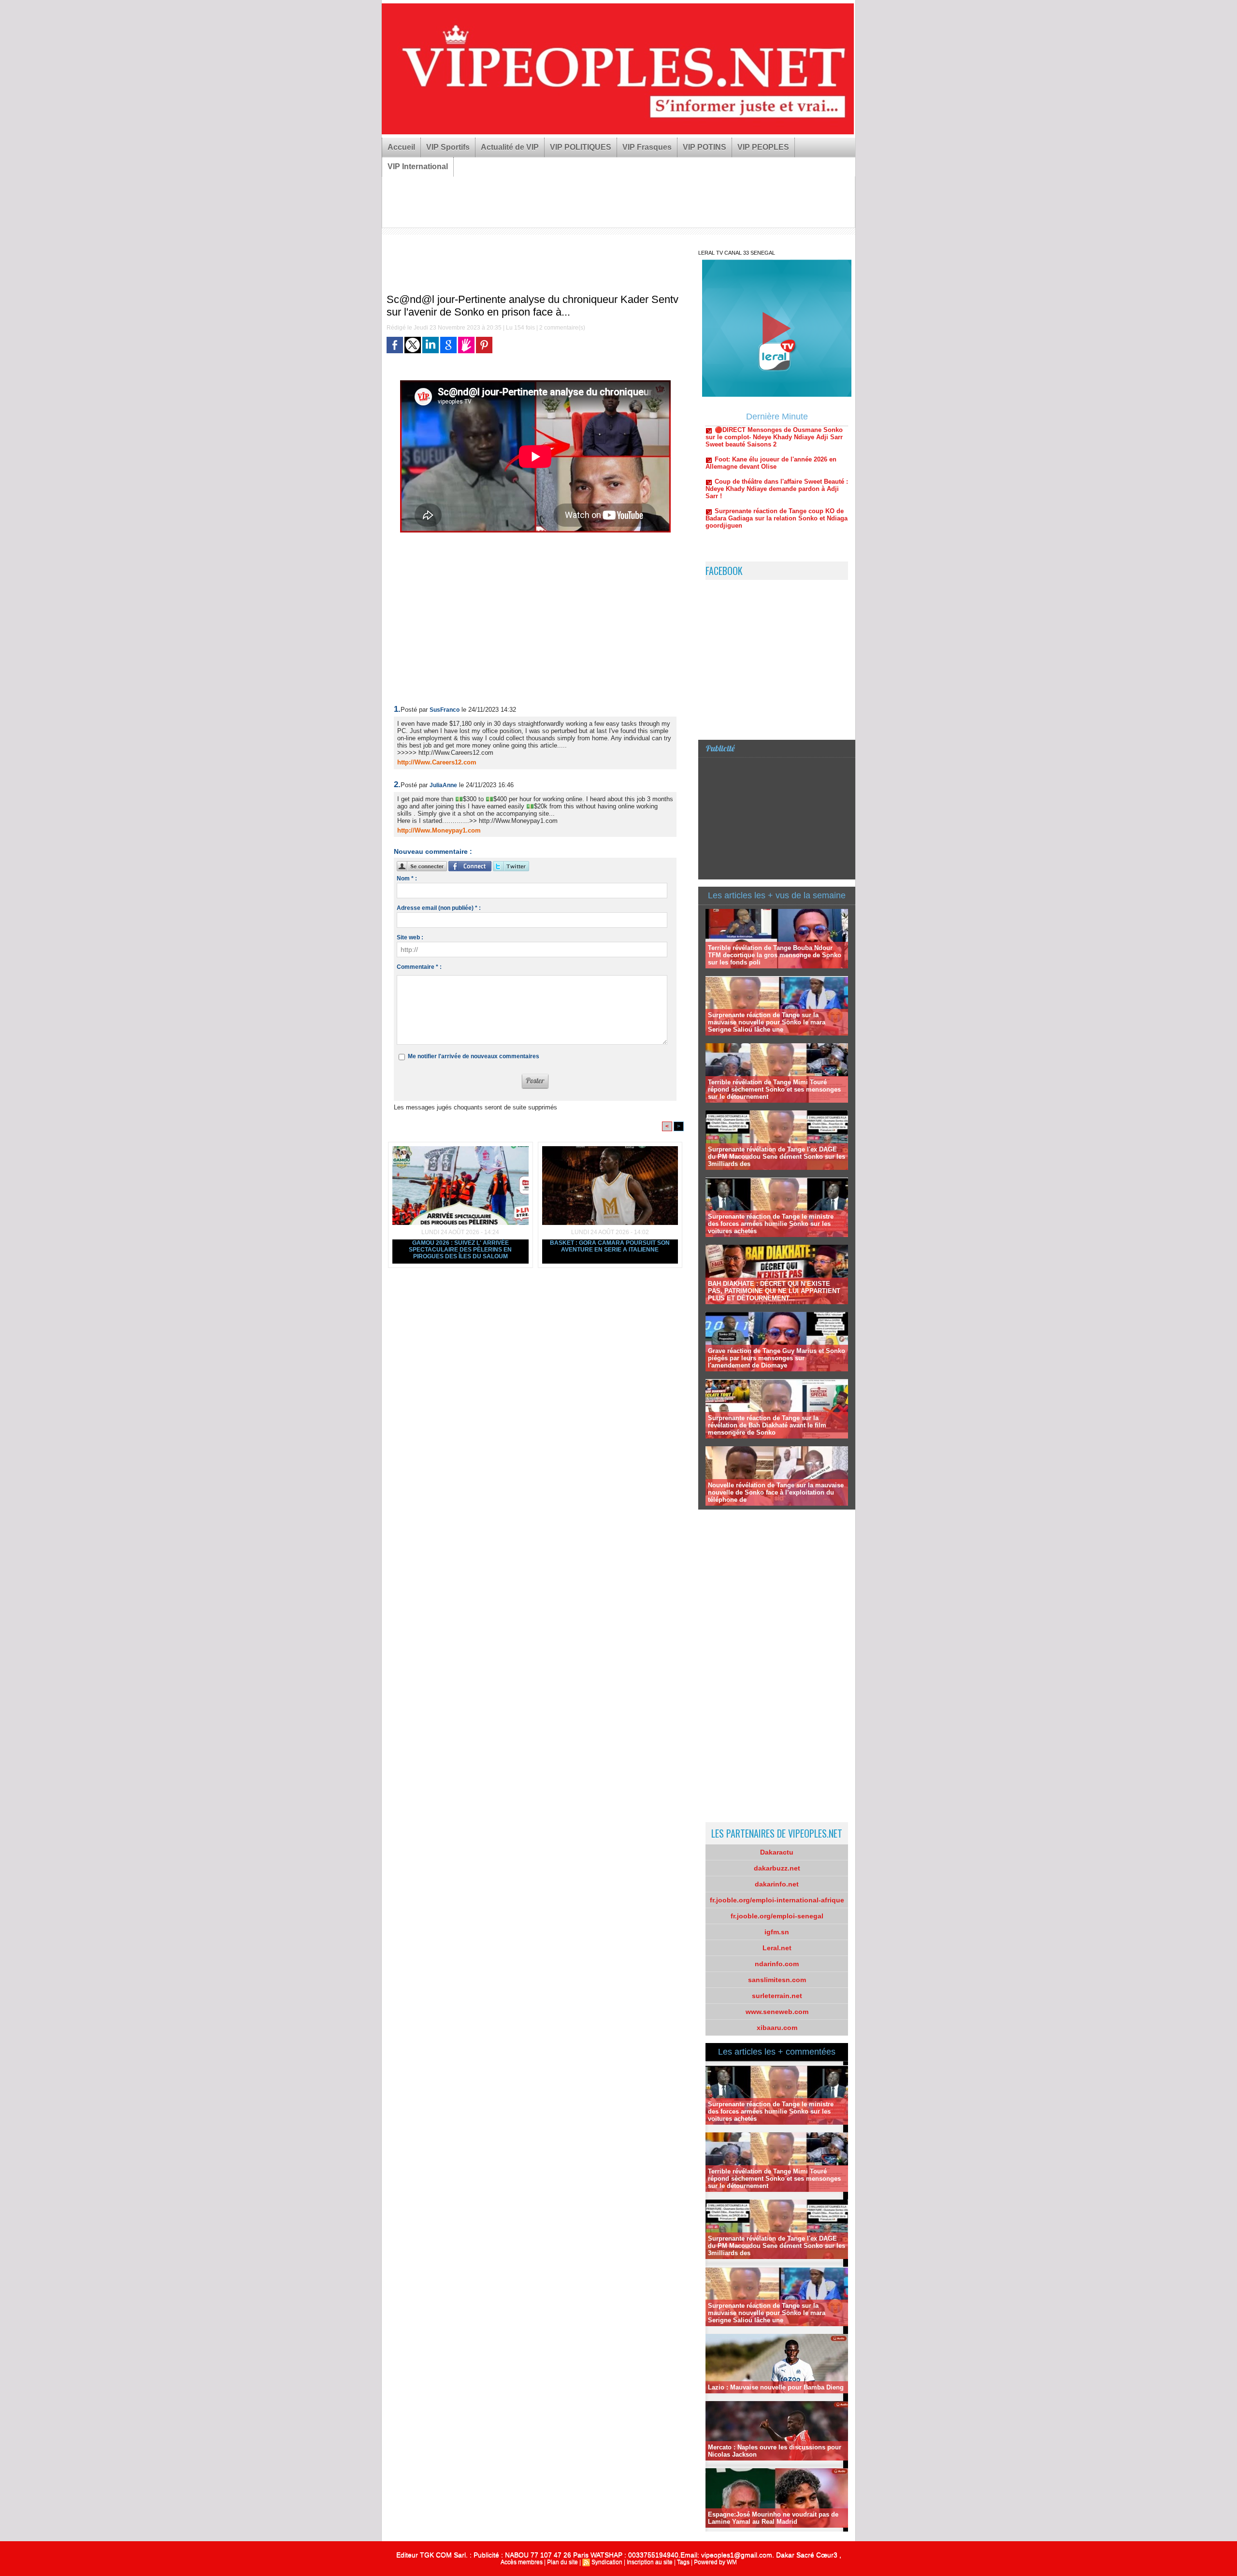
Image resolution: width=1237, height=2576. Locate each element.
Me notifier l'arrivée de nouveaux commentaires (474, 1056)
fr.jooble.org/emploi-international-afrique (777, 1900)
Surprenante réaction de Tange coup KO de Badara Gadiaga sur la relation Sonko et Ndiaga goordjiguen (777, 459)
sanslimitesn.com (777, 1980)
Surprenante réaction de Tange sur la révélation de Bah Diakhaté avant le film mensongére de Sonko (767, 1425)
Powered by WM (715, 2562)
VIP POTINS (705, 147)
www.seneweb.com (777, 2012)
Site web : (410, 937)
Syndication (607, 2562)
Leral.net (777, 1948)
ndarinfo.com (777, 1964)
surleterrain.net (777, 1996)
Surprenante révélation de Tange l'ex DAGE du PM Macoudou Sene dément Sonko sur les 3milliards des (777, 1157)
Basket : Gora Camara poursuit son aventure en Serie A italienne (610, 1246)
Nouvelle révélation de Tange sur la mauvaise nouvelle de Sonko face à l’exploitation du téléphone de (776, 1492)
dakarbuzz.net (777, 1868)
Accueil (401, 147)
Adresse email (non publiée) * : (439, 908)
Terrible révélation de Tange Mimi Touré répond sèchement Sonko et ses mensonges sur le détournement (774, 1089)
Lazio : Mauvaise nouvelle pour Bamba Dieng (776, 2387)
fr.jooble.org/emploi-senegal (777, 1916)
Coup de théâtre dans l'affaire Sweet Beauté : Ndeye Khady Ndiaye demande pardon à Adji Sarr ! (777, 430)
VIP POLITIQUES (581, 147)
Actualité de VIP (510, 147)
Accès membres (522, 2562)
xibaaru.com (777, 2028)
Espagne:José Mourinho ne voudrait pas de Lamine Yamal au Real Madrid (773, 2518)
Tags (683, 2562)
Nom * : (407, 878)
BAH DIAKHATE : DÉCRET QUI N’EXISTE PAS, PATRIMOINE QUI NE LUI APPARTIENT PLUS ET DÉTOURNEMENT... (774, 1291)
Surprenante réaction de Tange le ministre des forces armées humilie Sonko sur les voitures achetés (771, 1224)
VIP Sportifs (448, 147)
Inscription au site (650, 2562)
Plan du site (562, 2562)
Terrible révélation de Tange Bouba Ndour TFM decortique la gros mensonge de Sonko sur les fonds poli (775, 955)
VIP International (418, 166)
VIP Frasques (647, 147)
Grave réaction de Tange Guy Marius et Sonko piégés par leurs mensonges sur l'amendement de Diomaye (777, 1358)
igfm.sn (777, 1932)
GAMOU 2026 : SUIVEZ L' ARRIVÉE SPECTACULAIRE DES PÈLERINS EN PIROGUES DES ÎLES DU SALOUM (460, 1250)
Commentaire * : (419, 967)
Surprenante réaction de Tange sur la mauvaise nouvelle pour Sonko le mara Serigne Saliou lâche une (767, 1022)
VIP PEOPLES (763, 147)
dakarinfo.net (777, 1884)
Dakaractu (777, 1852)
